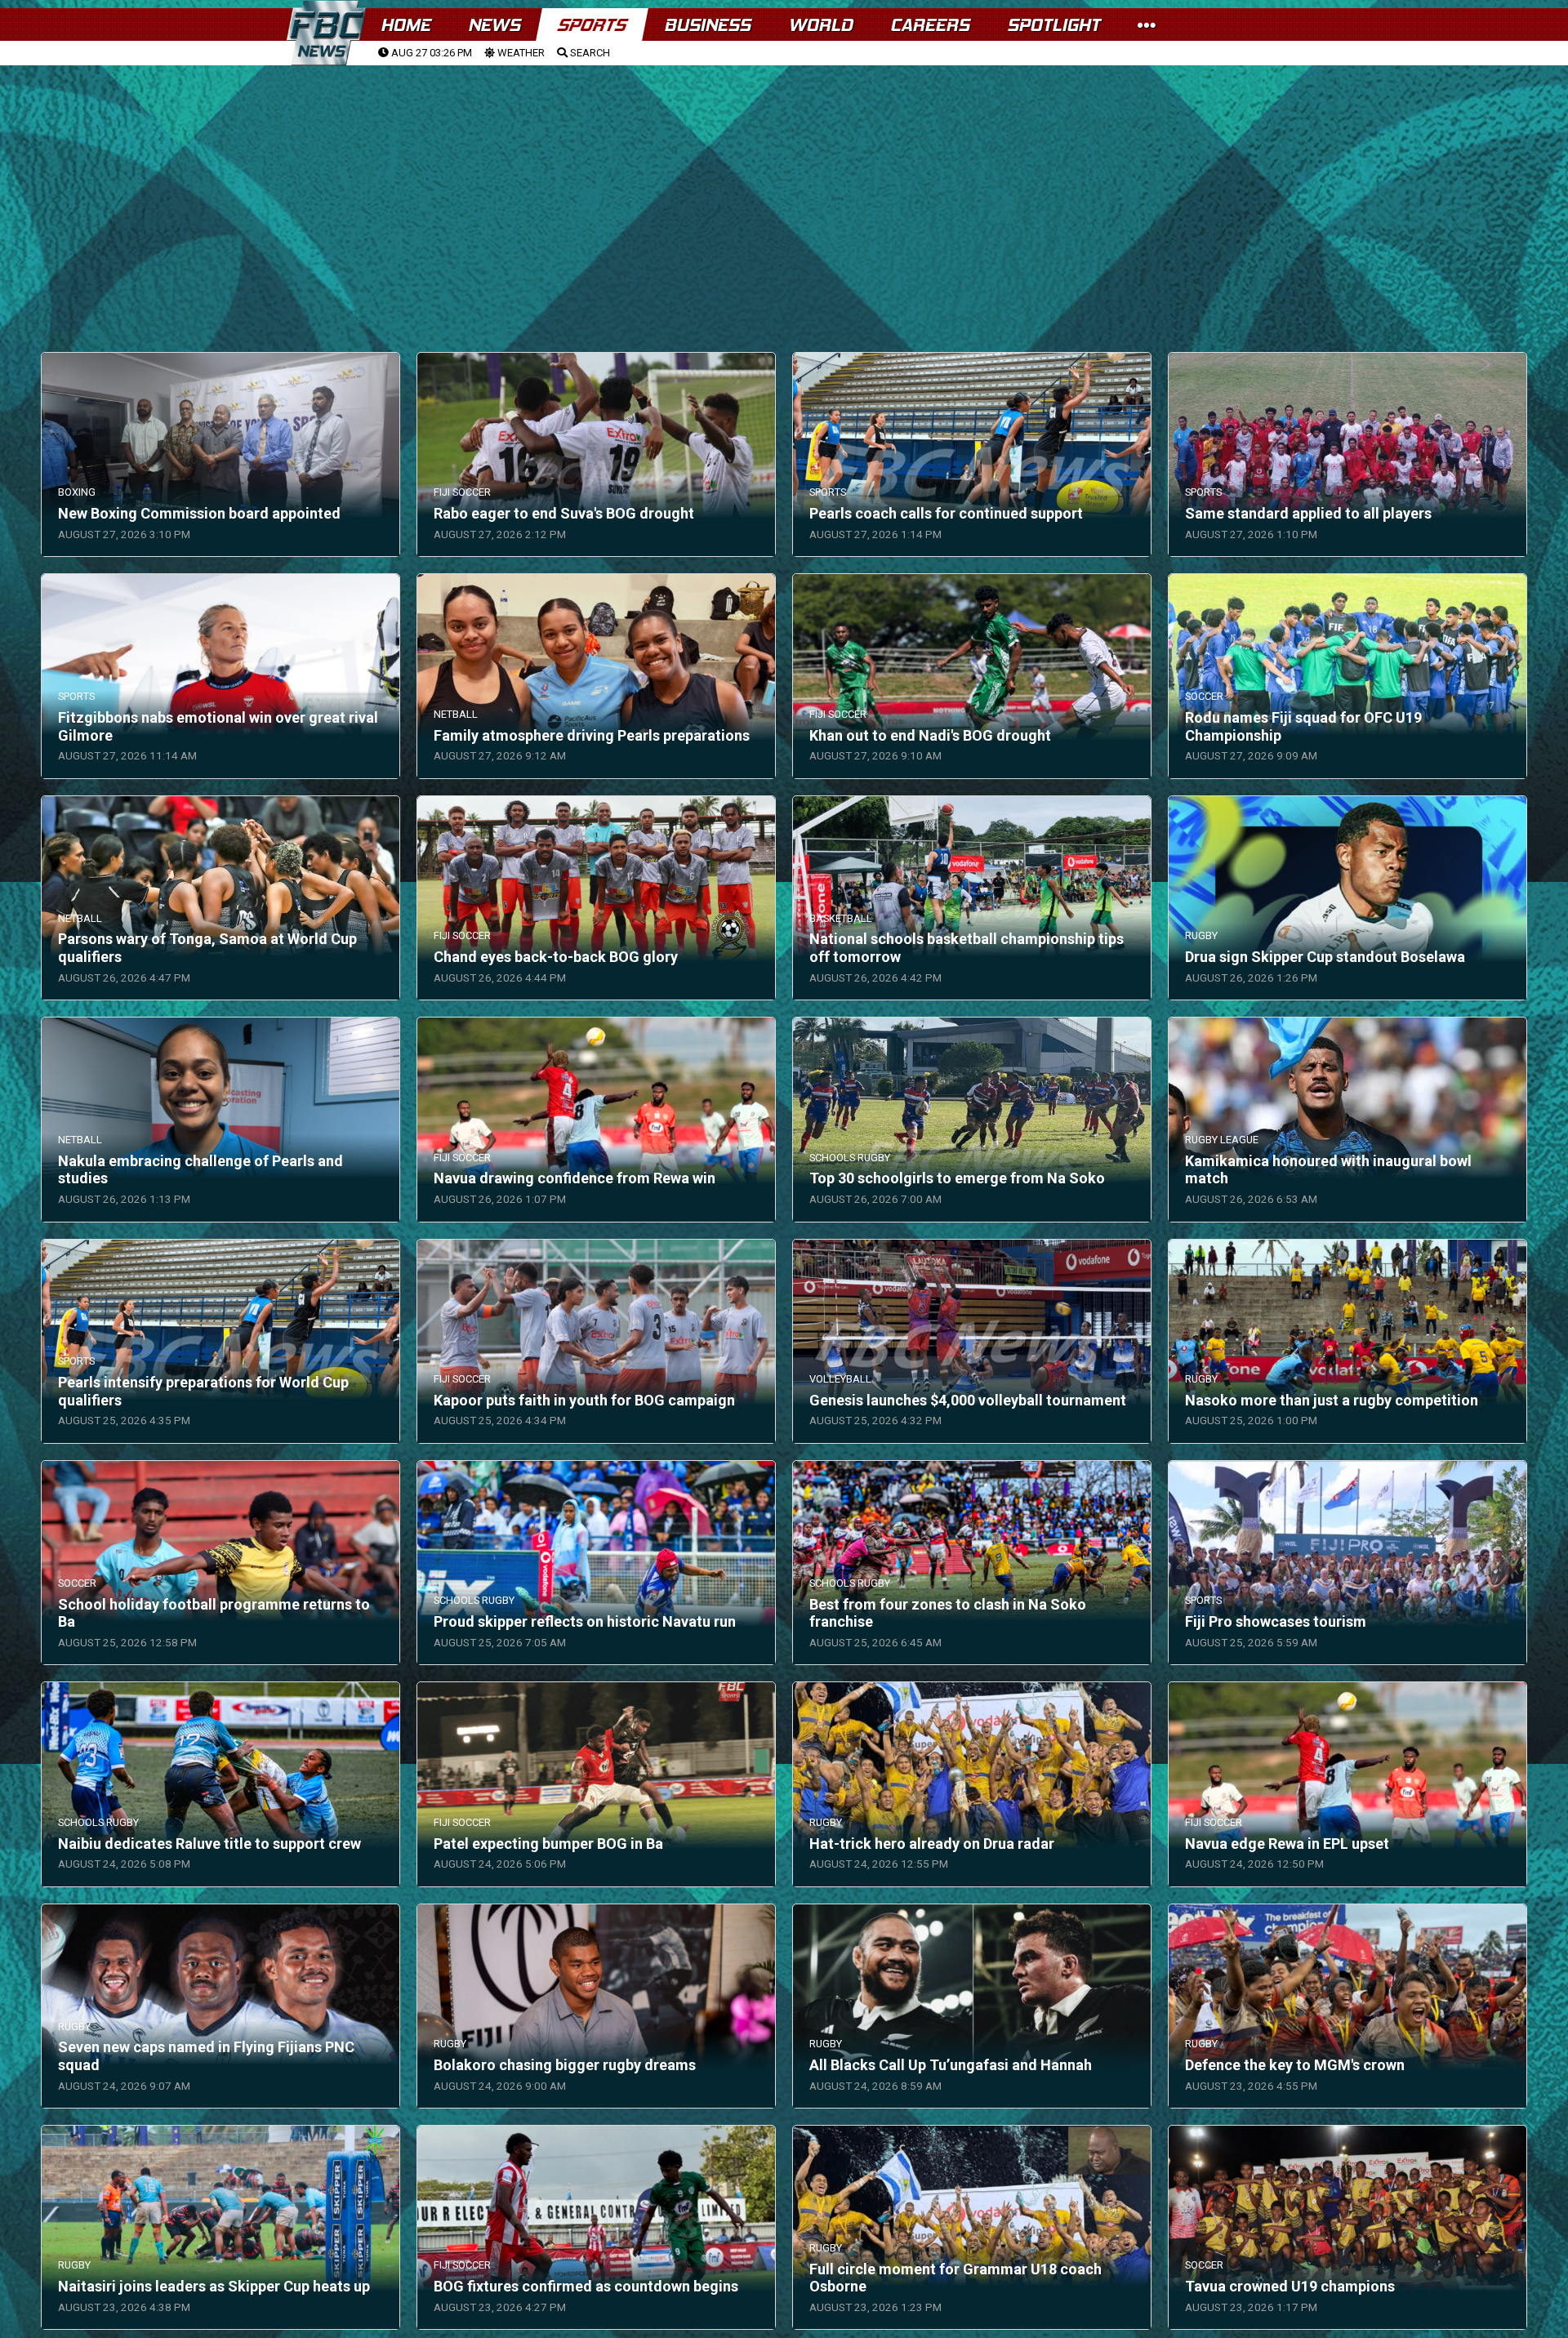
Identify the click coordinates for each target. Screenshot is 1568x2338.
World (820, 25)
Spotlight (1053, 25)
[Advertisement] (784, 189)
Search (589, 53)
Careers (930, 25)
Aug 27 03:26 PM (430, 53)
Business (707, 25)
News (494, 25)
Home (405, 25)
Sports (592, 25)
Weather (520, 53)
